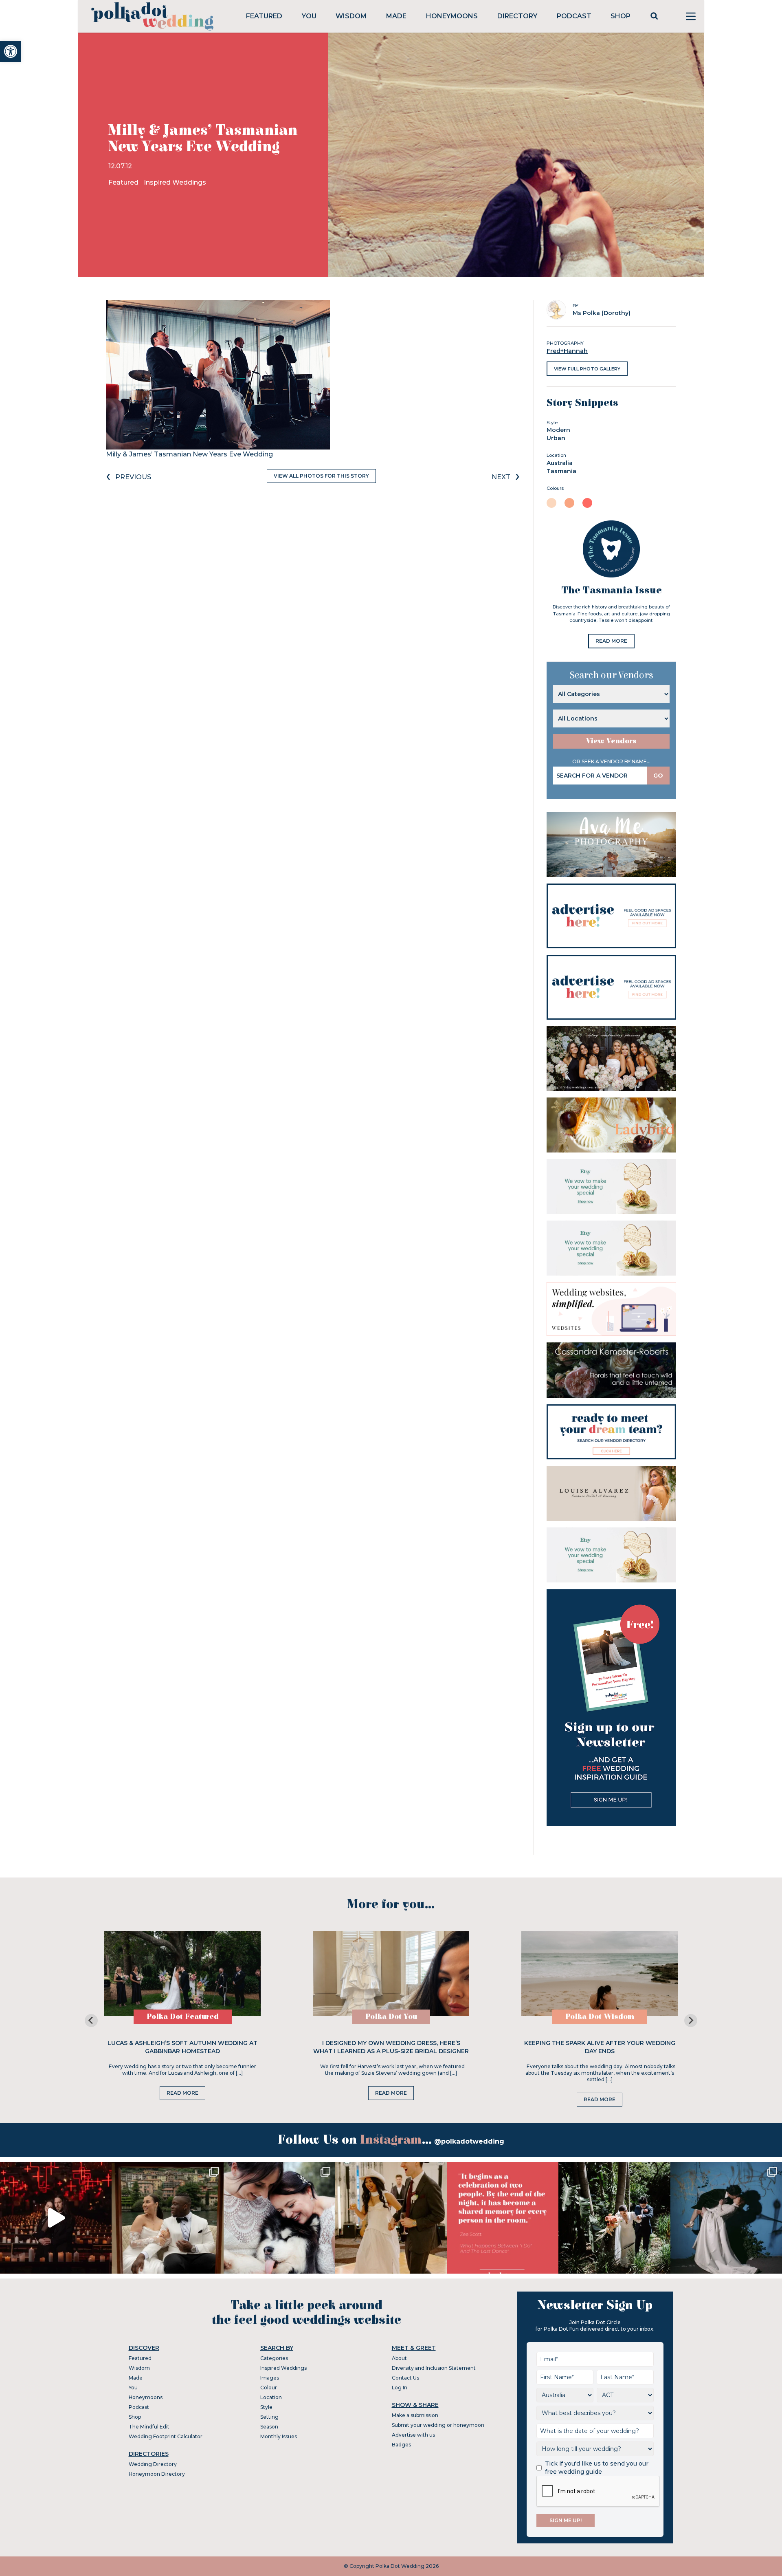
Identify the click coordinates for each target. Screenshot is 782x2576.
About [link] (399, 2358)
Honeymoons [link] (452, 16)
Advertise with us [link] (413, 2435)
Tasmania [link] (561, 471)
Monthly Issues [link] (279, 2436)
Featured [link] (264, 16)
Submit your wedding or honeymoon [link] (438, 2425)
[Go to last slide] (91, 2021)
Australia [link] (560, 463)
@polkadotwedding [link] (469, 2141)
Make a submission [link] (415, 2415)
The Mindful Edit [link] (149, 2427)
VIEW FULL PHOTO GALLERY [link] (587, 369)
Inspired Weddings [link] (175, 182)
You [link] (309, 16)
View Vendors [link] (611, 741)
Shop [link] (621, 16)
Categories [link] (274, 2358)
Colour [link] (269, 2388)
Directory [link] (517, 16)
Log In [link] (400, 2388)
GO (658, 776)
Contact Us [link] (405, 2378)
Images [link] (270, 2378)
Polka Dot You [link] (391, 2017)
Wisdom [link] (351, 16)
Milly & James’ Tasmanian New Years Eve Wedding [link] (189, 454)
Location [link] (271, 2397)
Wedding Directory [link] (153, 2464)
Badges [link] (401, 2445)
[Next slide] (691, 2021)
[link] (11, 51)
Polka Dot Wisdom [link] (600, 2017)
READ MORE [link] (611, 641)
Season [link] (269, 2427)
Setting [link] (269, 2417)
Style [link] (266, 2407)
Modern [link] (558, 430)
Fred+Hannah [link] (567, 351)
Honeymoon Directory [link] (157, 2474)
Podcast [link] (574, 16)
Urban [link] (556, 438)
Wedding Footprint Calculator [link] (166, 2436)
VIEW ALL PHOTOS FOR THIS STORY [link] (321, 476)
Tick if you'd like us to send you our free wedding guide (597, 2468)
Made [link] (396, 16)
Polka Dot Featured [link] (183, 2017)
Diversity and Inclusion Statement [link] (434, 2368)
